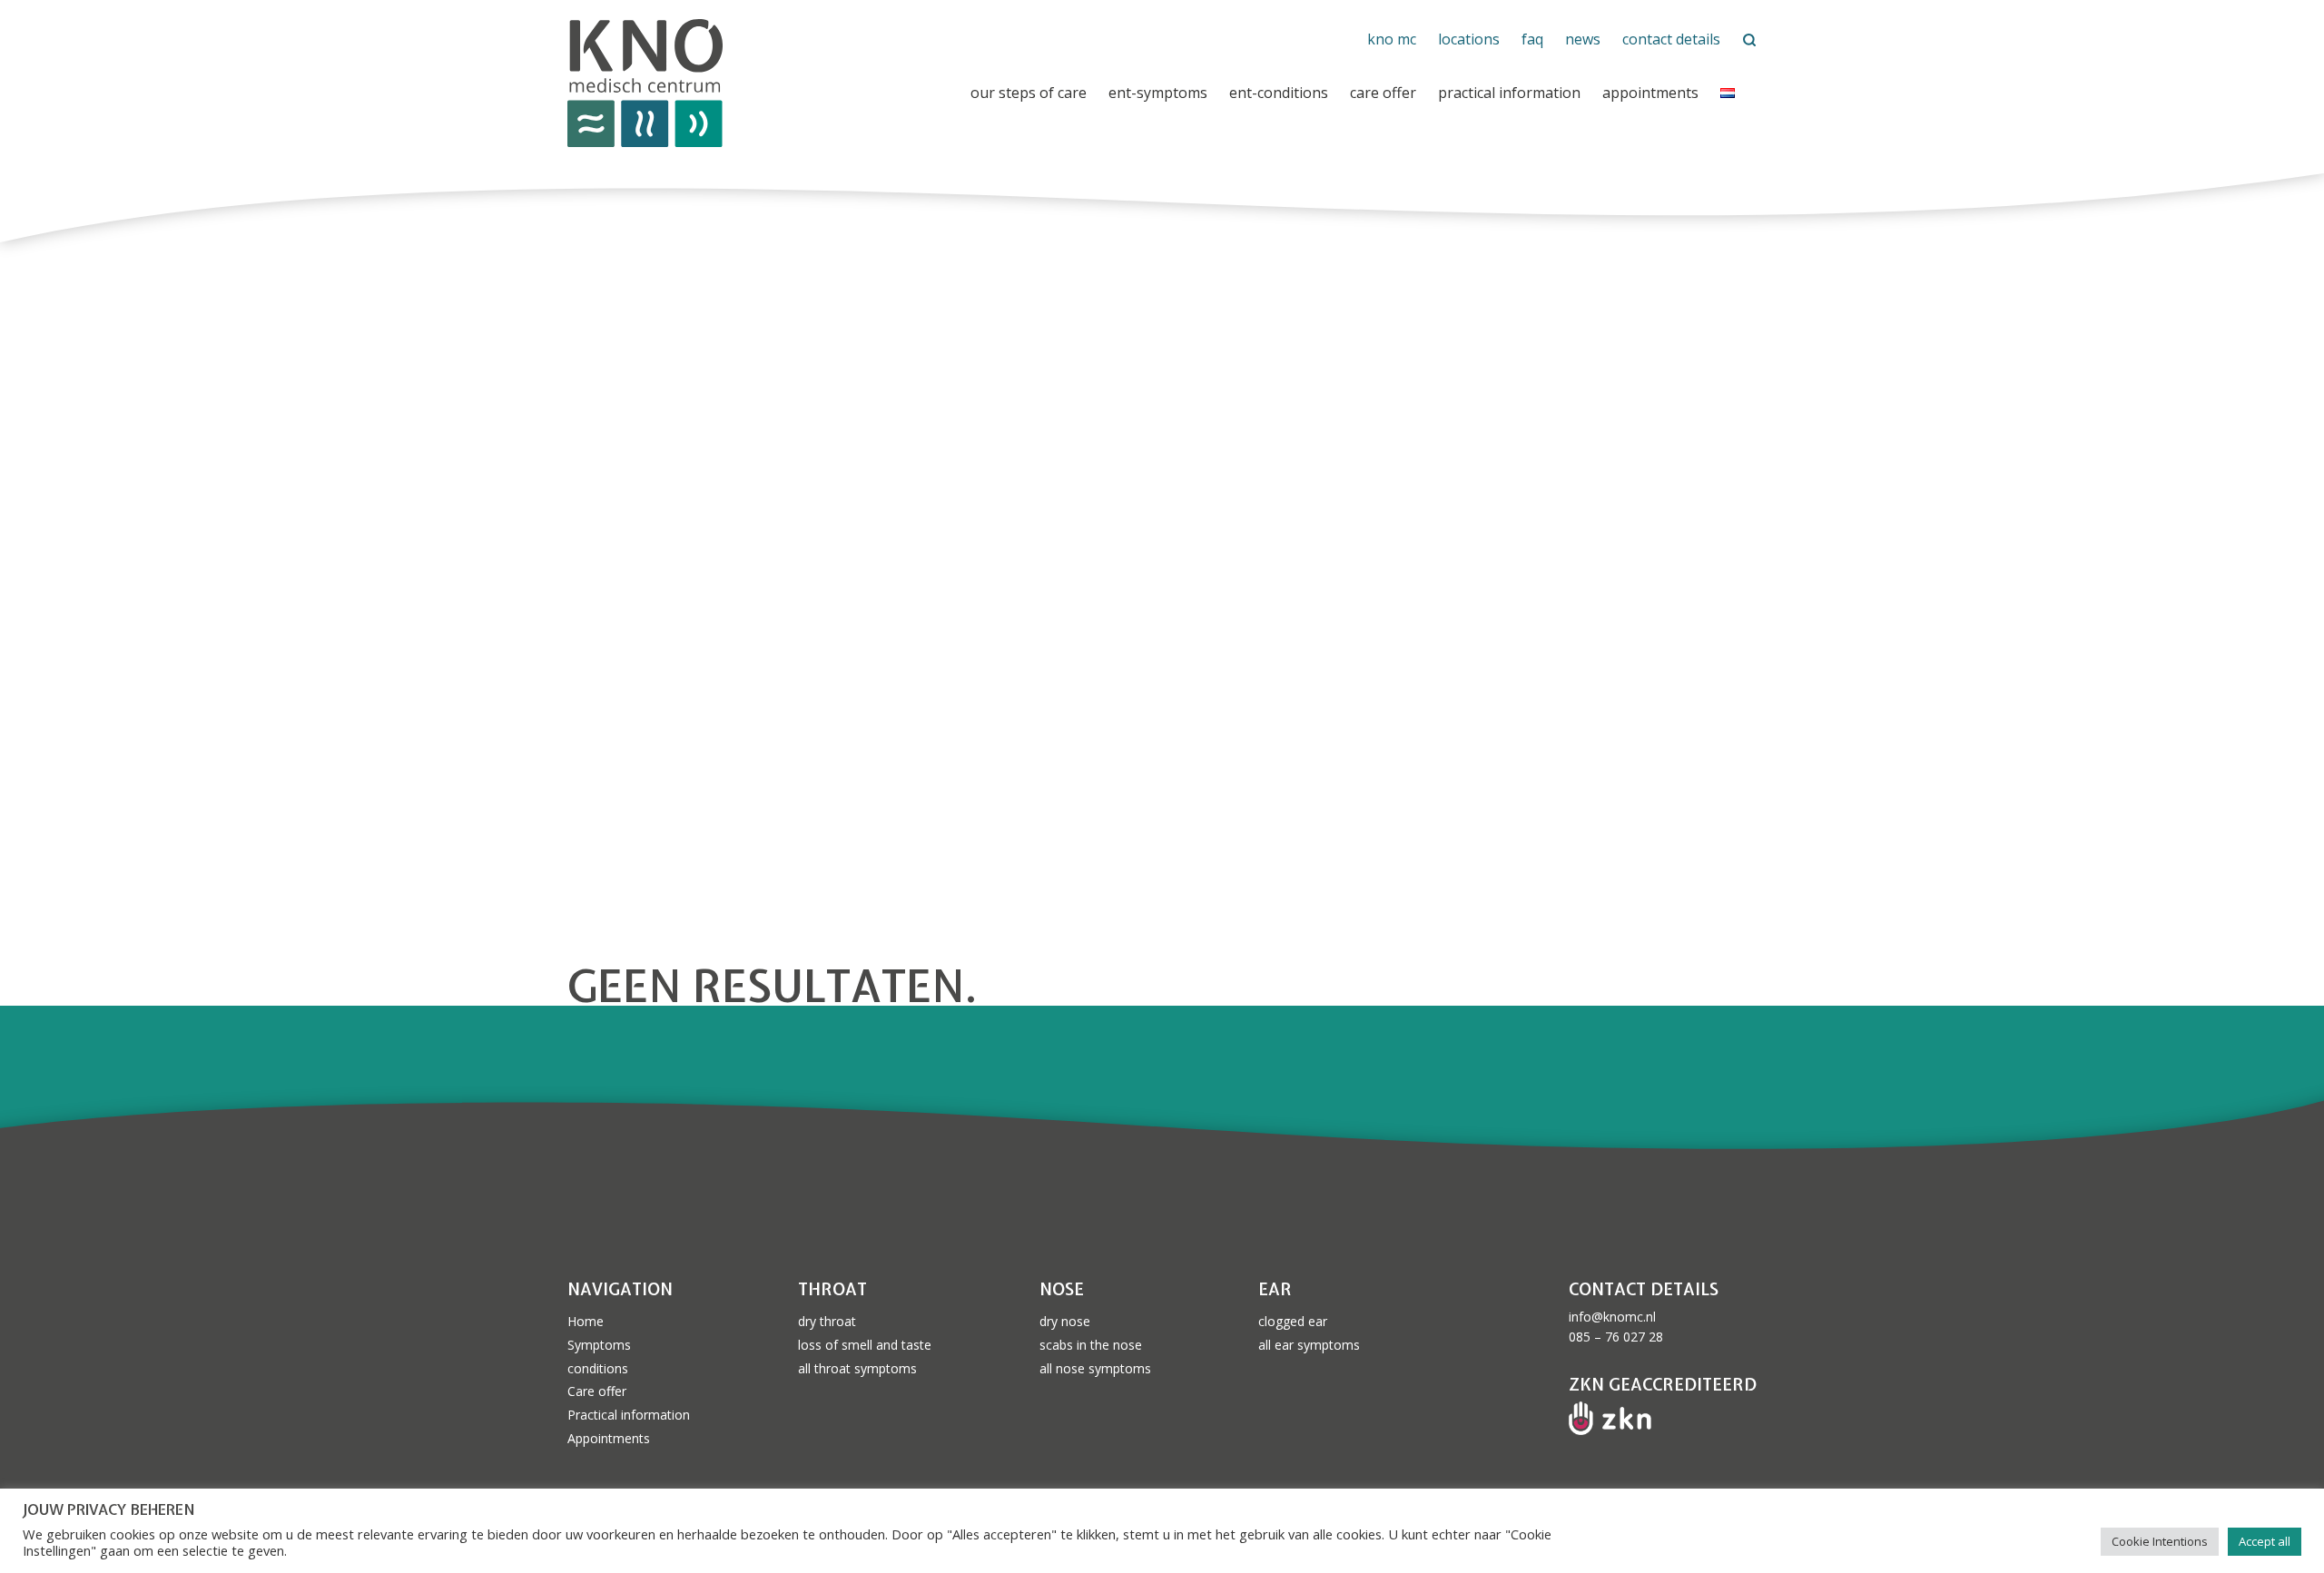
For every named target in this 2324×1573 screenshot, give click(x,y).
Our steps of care (1029, 93)
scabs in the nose (1091, 1345)
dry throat (827, 1321)
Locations (1469, 39)
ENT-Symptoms (1158, 93)
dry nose (1065, 1321)
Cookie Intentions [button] (2160, 1541)
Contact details (1671, 39)
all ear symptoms (1309, 1345)
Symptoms (599, 1345)
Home (586, 1321)
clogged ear (1293, 1321)
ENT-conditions (1279, 93)
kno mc (1392, 39)
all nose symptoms (1095, 1368)
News (1583, 39)
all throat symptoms (857, 1368)
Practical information (1509, 93)
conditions (598, 1368)
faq (1532, 39)
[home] (766, 84)
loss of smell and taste (865, 1345)
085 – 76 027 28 (1616, 1337)
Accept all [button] (2265, 1541)
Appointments (1650, 93)
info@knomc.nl (1612, 1317)
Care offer (1383, 93)
